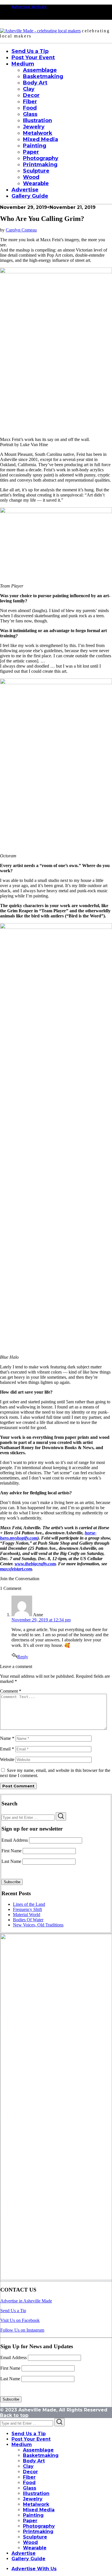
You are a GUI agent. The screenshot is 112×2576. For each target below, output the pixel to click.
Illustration (36, 2493)
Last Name (11, 1861)
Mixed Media (39, 2510)
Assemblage (38, 2450)
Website (7, 1759)
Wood (30, 2542)
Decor (30, 2472)
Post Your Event (31, 2439)
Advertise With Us (29, 7)
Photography (39, 2526)
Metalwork (36, 2504)
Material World (27, 1915)
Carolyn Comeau (21, 230)
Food (29, 2483)
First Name (11, 1851)
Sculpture (35, 2537)
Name (7, 1738)
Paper (30, 2521)
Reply (23, 1657)
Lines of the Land (29, 1904)
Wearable (35, 2548)
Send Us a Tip (13, 2311)
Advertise (24, 2553)
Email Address (15, 1840)
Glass (30, 2488)
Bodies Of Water (28, 1920)
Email (7, 1749)
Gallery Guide (28, 2559)
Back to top (14, 2415)
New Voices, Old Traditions (38, 1925)
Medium (22, 2445)
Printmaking (38, 2532)
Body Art (34, 2461)
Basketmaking (41, 2455)
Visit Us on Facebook (20, 2320)
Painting (33, 2515)
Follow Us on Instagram (22, 2330)
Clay (28, 2466)
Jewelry (33, 2499)
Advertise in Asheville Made (26, 2301)
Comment (11, 1691)
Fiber (29, 2477)
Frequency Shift (27, 1909)
